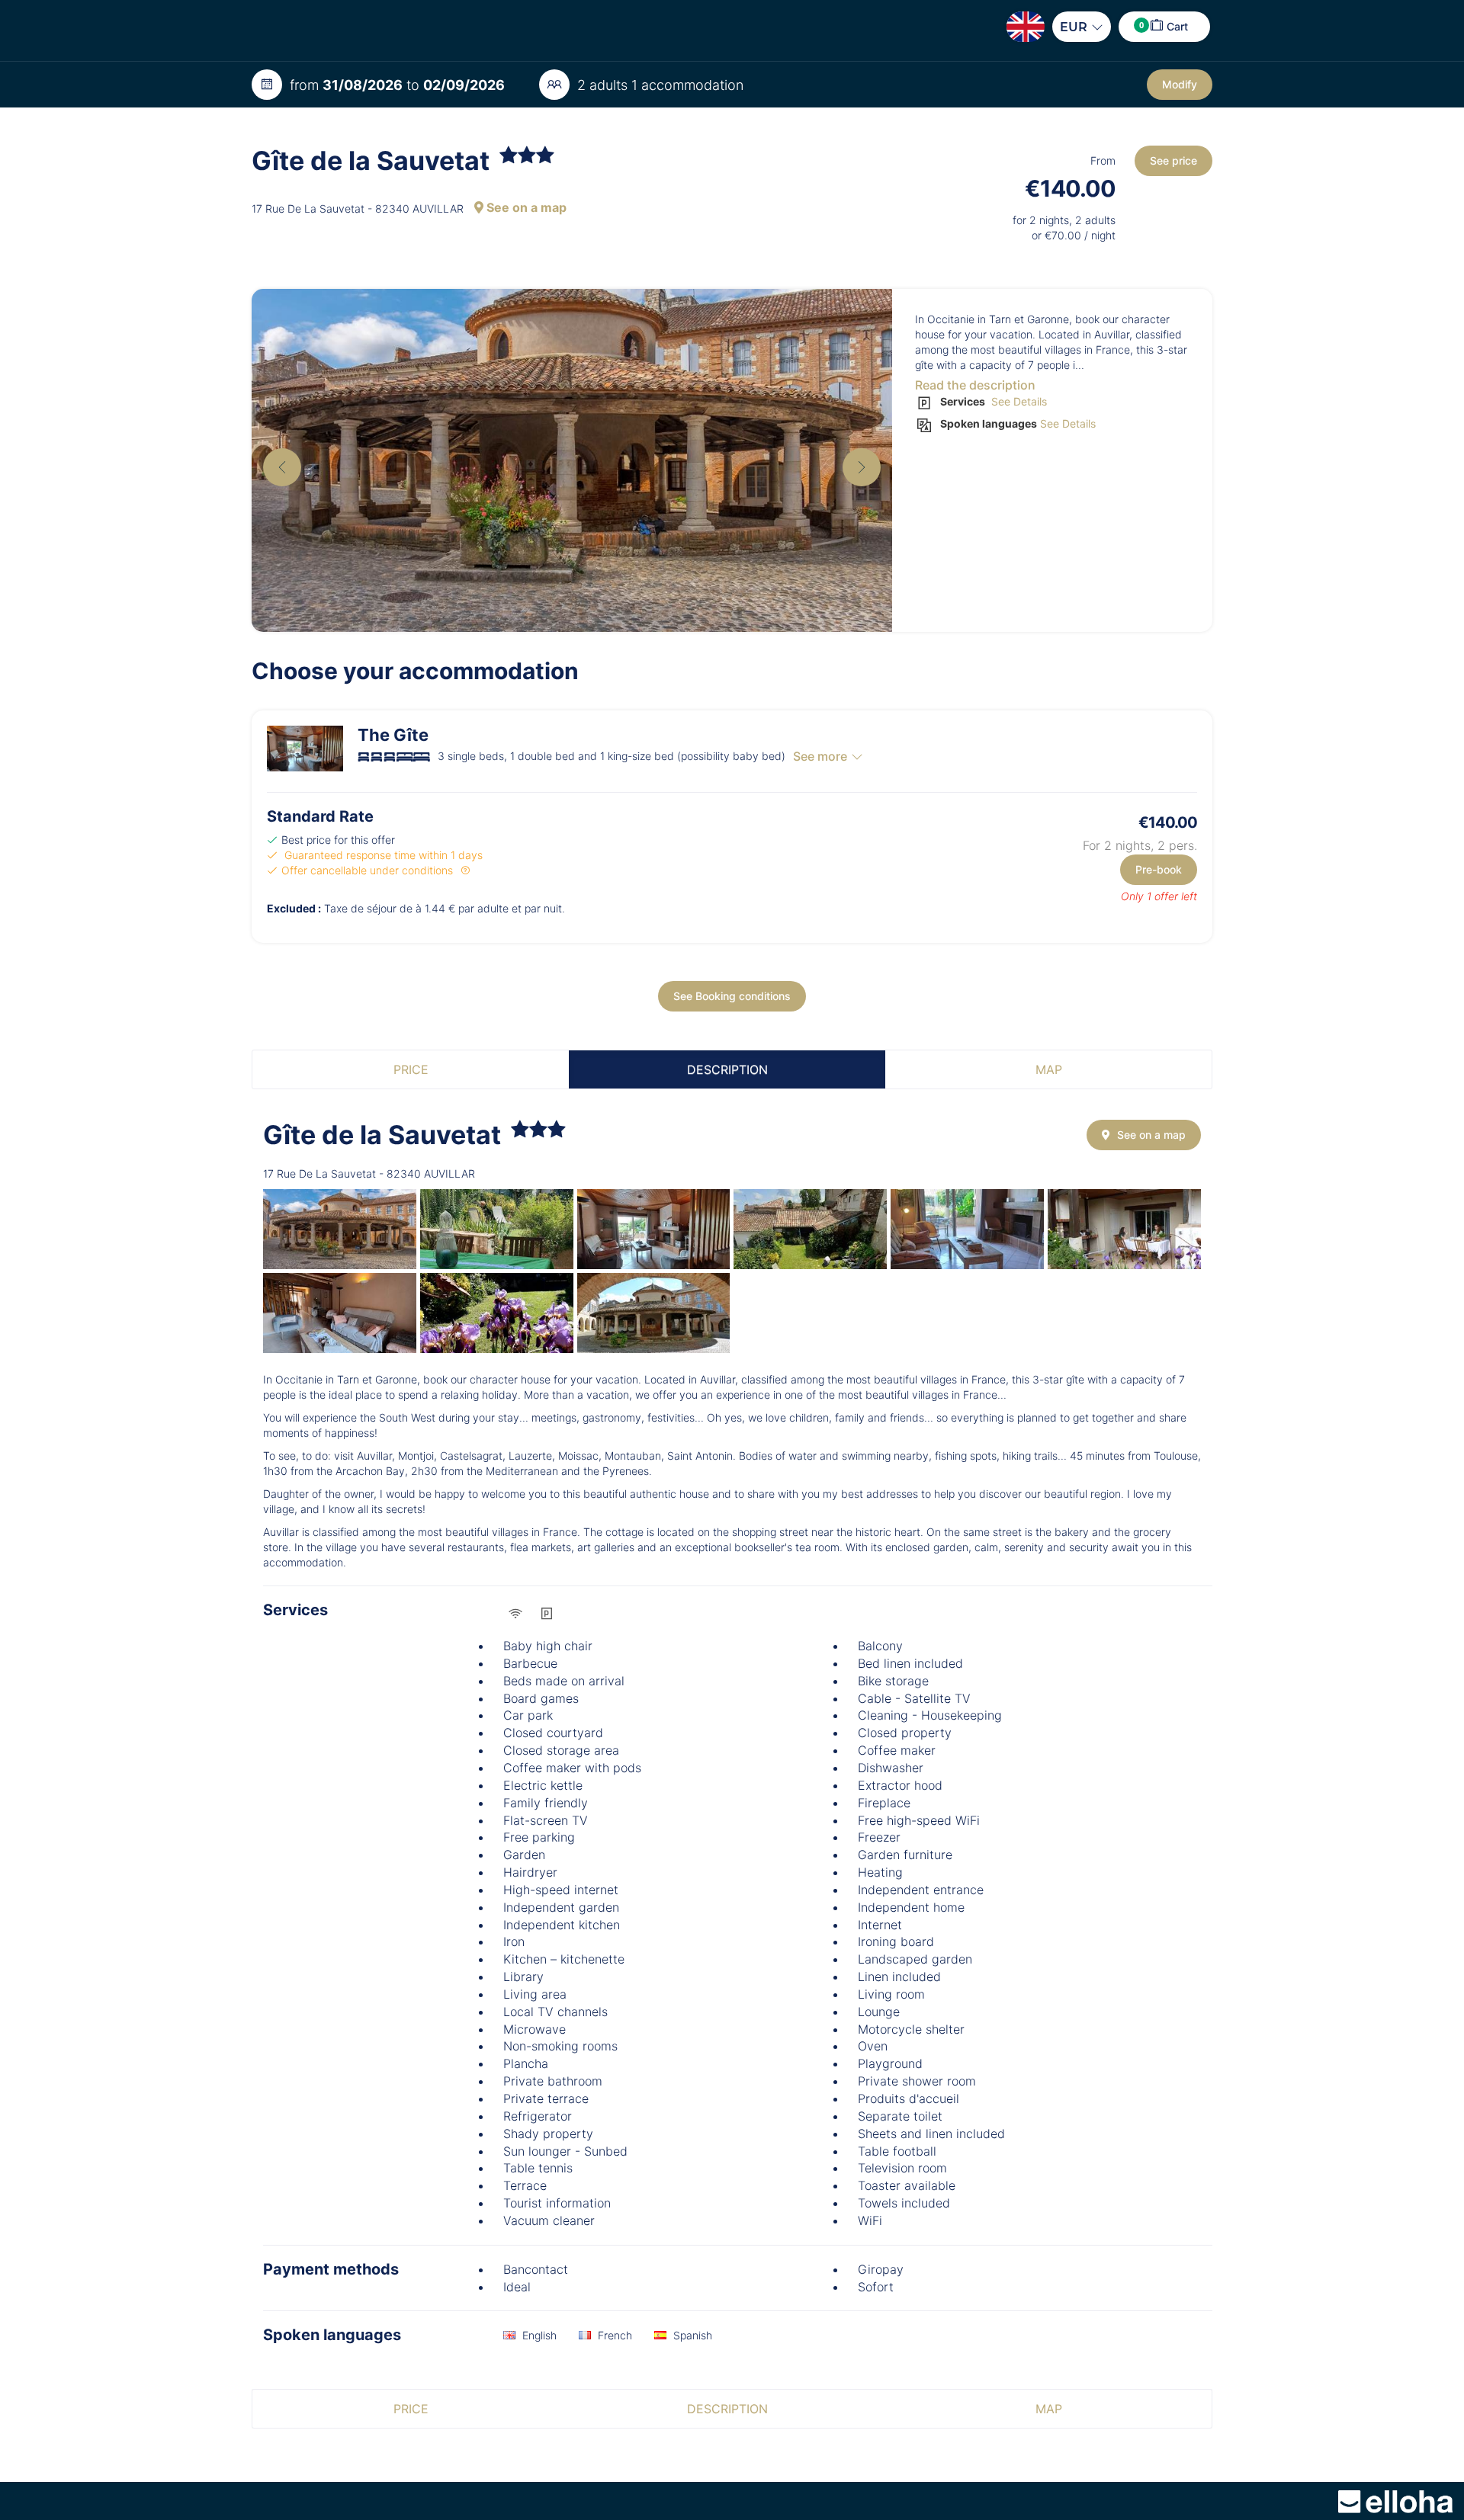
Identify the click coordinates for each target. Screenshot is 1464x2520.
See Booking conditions (732, 996)
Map (1049, 1069)
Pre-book (1159, 869)
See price (1173, 160)
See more (820, 756)
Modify (1180, 84)
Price (411, 1069)
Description (727, 1069)
